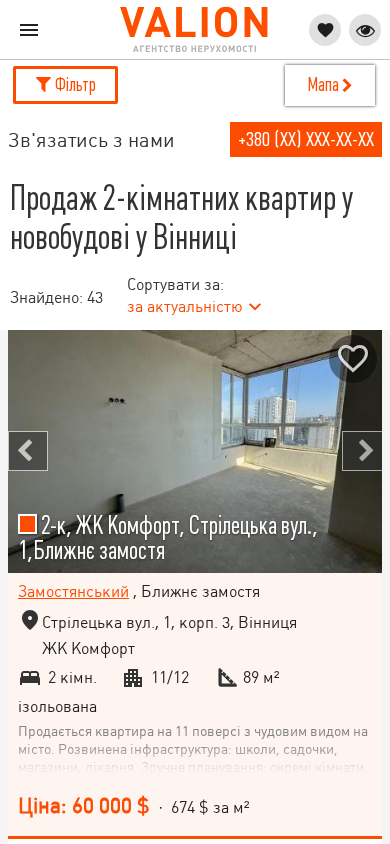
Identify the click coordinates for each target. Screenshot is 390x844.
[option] (195, 451)
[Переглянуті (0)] (365, 30)
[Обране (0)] (325, 30)
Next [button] (362, 451)
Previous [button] (28, 451)
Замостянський (73, 591)
